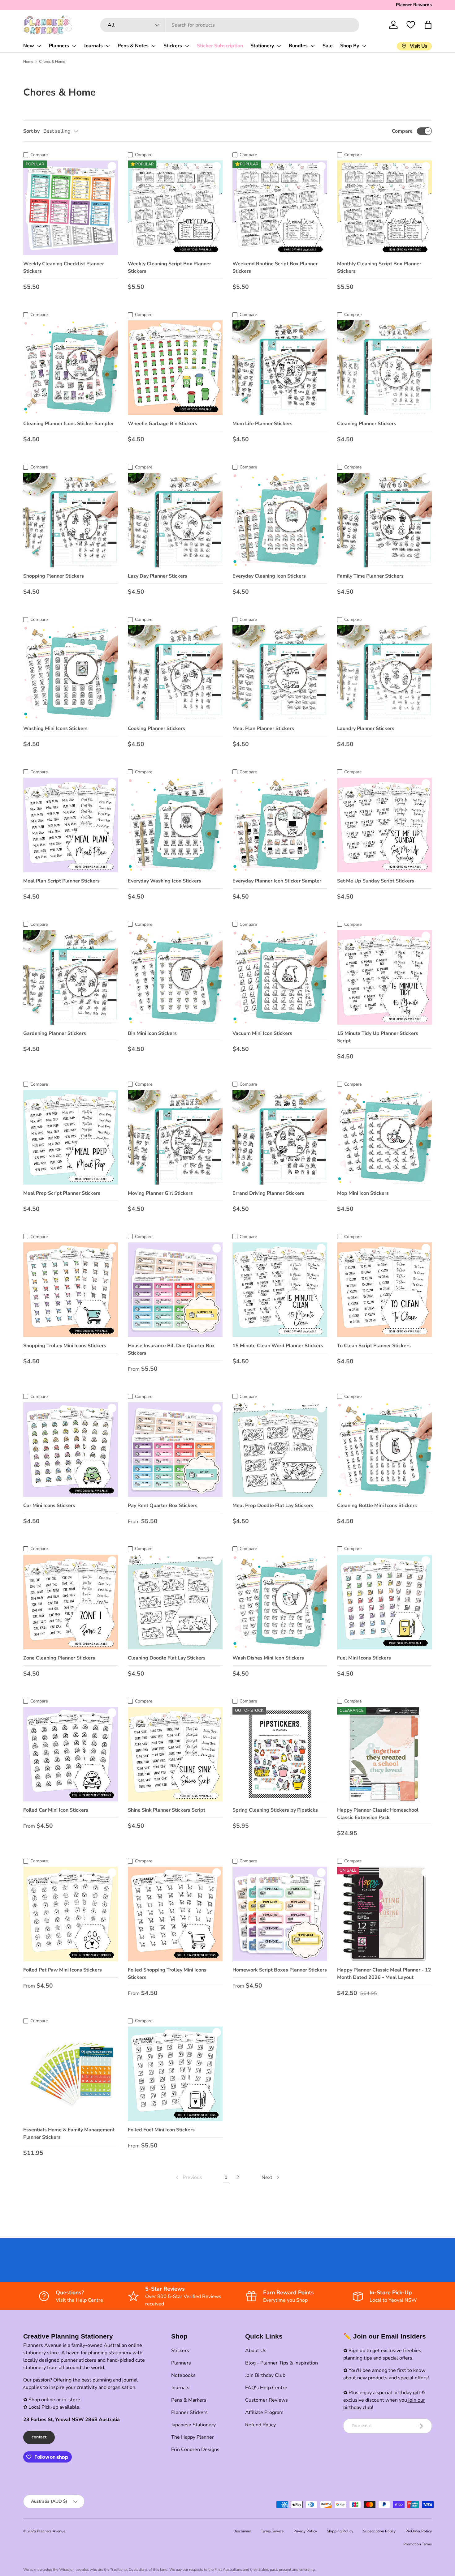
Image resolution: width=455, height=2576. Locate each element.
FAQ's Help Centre (266, 2388)
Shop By (350, 46)
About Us (256, 2351)
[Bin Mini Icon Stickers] (175, 977)
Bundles (298, 46)
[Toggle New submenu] (39, 46)
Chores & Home (52, 62)
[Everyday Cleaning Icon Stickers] (280, 520)
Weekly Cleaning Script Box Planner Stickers (169, 267)
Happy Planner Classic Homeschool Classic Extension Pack (378, 1814)
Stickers (173, 46)
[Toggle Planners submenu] (74, 46)
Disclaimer (242, 2531)
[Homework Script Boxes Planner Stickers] (280, 1914)
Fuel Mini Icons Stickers (364, 1658)
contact (39, 2437)
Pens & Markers (189, 2400)
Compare (402, 131)
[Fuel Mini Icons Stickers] (384, 1602)
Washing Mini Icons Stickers (55, 728)
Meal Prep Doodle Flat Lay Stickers (273, 1506)
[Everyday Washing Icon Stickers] (175, 825)
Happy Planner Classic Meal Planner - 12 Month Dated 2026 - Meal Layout (384, 1974)
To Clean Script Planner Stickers (374, 1346)
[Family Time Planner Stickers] (384, 520)
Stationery (262, 46)
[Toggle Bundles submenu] (313, 46)
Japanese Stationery (193, 2425)
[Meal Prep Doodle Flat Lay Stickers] (280, 1450)
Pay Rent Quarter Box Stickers (163, 1506)
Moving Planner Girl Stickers (160, 1193)
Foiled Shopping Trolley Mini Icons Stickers (167, 1974)
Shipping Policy (340, 2531)
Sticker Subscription (220, 46)
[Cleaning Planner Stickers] (384, 368)
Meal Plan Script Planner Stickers (61, 881)
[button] (428, 25)
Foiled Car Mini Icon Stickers (56, 1810)
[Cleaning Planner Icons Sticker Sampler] (71, 368)
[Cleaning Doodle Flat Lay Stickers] (175, 1602)
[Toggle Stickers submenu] (187, 46)
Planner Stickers (189, 2412)
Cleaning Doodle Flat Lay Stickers (167, 1658)
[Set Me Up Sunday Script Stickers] (384, 825)
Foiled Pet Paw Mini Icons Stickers (63, 1970)
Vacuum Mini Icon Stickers (262, 1033)
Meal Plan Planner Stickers (263, 728)
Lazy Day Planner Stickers (158, 576)
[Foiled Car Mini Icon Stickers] (71, 1754)
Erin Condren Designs (195, 2450)
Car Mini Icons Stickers (49, 1506)
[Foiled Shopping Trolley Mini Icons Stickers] (175, 1914)
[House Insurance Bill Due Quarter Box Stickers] (175, 1290)
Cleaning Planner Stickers (367, 424)
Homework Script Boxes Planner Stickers (280, 1970)
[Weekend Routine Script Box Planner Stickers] (280, 208)
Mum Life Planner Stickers (262, 424)
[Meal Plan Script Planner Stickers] (71, 825)
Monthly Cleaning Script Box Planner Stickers (379, 267)
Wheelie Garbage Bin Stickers (162, 424)
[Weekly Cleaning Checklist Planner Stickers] (71, 208)
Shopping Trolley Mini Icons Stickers (65, 1346)
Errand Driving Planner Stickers (268, 1193)
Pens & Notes (133, 46)
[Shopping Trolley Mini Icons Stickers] (71, 1290)
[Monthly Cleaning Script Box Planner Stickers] (384, 208)
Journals (93, 46)
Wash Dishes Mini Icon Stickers (268, 1658)
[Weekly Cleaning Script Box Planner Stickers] (175, 208)
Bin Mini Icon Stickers (152, 1033)
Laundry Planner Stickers (366, 728)
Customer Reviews (266, 2400)
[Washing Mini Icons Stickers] (71, 673)
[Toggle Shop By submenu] (364, 46)
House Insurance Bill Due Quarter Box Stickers (171, 1349)
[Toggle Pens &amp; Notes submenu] (154, 46)
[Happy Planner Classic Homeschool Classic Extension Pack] (384, 1754)
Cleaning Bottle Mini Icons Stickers (377, 1506)
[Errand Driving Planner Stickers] (280, 1137)
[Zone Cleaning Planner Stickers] (71, 1602)
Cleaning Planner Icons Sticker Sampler (69, 424)
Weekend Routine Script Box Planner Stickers (275, 267)
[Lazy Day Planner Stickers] (175, 520)
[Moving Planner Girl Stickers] (175, 1137)
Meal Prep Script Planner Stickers (62, 1193)
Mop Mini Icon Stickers (363, 1193)
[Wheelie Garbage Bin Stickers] (175, 368)
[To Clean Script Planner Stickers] (384, 1290)
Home (28, 62)
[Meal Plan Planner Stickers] (280, 673)
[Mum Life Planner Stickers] (280, 368)
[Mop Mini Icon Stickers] (384, 1137)
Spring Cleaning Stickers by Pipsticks (275, 1810)
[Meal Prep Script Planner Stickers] (71, 1137)
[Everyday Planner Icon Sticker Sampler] (280, 825)
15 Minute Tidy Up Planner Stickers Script (378, 1037)
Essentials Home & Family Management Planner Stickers (69, 2134)
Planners (59, 46)
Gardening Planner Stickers (55, 1033)
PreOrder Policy (419, 2531)
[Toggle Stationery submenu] (279, 46)
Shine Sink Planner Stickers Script (167, 1810)
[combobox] (230, 25)
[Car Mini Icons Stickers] (71, 1450)
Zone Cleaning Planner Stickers (59, 1658)
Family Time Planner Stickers (370, 576)
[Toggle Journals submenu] (108, 46)
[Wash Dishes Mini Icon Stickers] (280, 1602)
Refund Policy (260, 2425)
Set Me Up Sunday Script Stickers (376, 881)
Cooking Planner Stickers (156, 728)
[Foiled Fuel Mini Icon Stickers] (175, 2074)
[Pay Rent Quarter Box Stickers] (175, 1450)
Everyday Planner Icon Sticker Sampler (277, 881)
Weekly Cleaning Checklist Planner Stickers (64, 267)
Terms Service (272, 2531)
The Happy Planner (193, 2437)
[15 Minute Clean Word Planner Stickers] (280, 1290)
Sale (328, 46)
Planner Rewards (414, 5)
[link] (188, 2177)
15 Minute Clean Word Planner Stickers (278, 1346)
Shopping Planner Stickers (54, 576)
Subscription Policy (379, 2531)
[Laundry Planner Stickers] (384, 673)
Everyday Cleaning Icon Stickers (269, 576)
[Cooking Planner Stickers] (175, 673)
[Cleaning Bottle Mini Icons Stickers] (384, 1450)
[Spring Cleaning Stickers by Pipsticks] (280, 1754)
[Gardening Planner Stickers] (71, 977)
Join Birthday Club (265, 2375)
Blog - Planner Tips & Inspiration (282, 2363)
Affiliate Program (264, 2412)
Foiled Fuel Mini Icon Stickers (161, 2130)
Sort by (31, 131)
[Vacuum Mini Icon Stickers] (280, 977)
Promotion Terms (418, 2544)
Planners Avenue (51, 2531)
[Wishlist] (411, 25)
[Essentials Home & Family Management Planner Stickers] (71, 2074)
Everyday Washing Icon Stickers (165, 881)
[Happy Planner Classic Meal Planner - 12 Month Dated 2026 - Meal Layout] (384, 1914)
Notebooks (183, 2375)
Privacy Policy (305, 2531)
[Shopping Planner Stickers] (71, 520)
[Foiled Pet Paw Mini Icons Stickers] (71, 1914)
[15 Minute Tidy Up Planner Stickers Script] (384, 977)
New (29, 46)
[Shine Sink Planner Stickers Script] (175, 1754)
